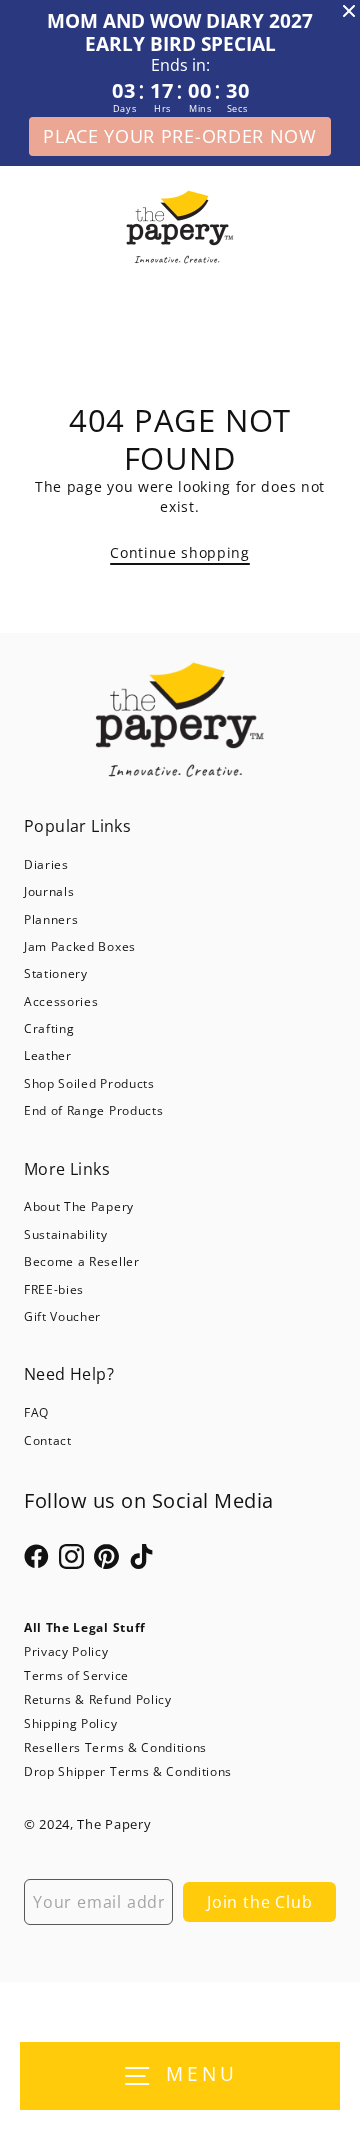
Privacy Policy (66, 1651)
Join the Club (259, 1902)
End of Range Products (93, 1110)
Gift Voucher (62, 1316)
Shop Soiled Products (89, 1083)
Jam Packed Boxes (80, 946)
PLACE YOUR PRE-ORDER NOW (179, 136)
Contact (48, 1440)
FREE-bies (54, 1289)
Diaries (46, 864)
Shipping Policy (70, 1723)
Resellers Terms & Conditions (115, 1747)
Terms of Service (76, 1675)
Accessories (61, 1001)
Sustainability (66, 1234)
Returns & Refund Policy (98, 1699)
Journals (49, 891)
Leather (48, 1055)
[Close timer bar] (349, 11)
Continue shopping (180, 552)
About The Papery (79, 1206)
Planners (51, 919)
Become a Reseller (82, 1261)
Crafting (49, 1028)
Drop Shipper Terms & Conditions (128, 1771)
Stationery (56, 973)
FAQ (36, 1412)
